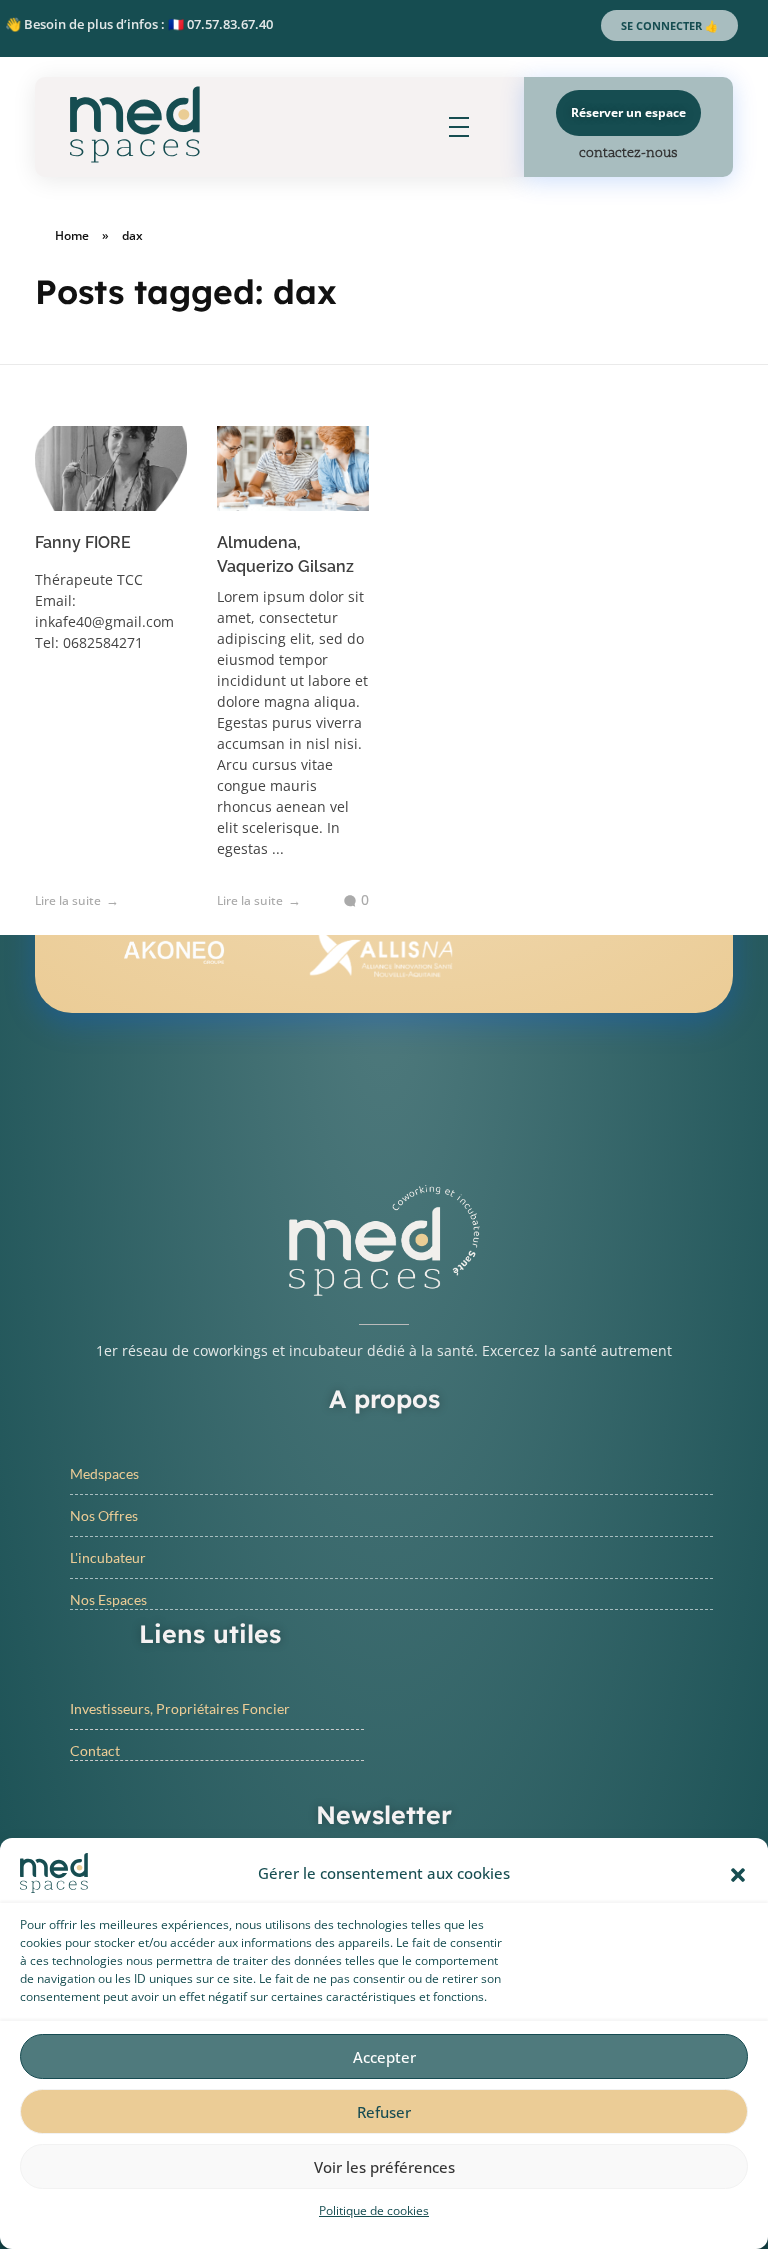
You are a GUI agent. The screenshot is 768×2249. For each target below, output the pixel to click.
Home (72, 235)
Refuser (384, 2112)
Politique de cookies (374, 2210)
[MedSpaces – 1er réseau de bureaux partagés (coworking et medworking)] (135, 124)
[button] (738, 1873)
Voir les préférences (384, 2167)
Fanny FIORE (83, 542)
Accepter (384, 2057)
